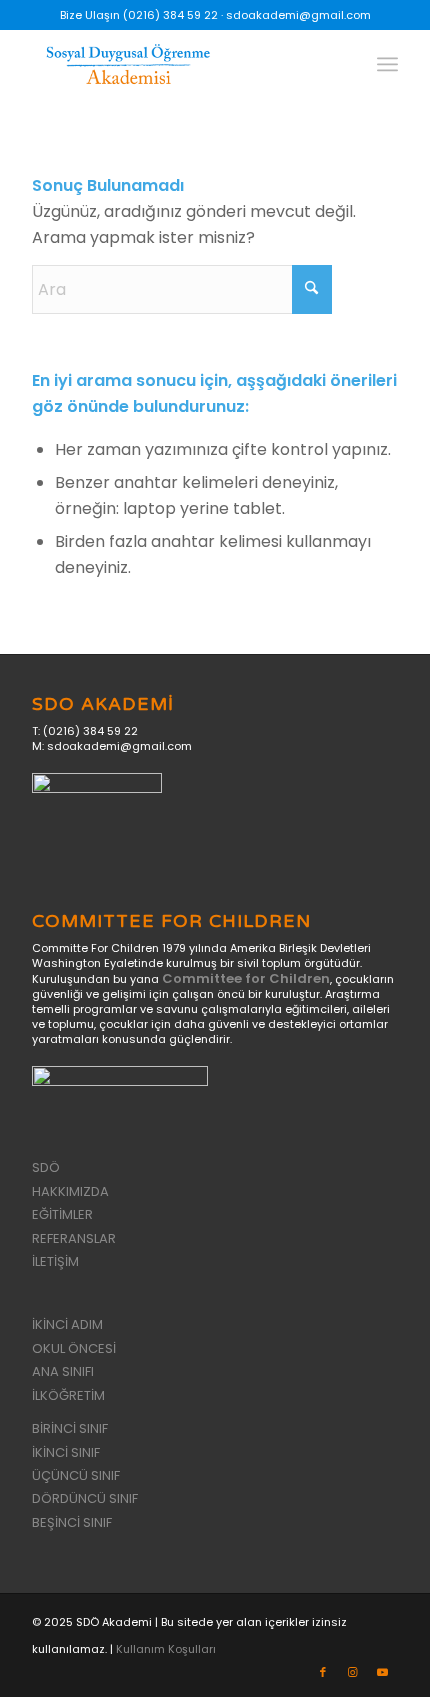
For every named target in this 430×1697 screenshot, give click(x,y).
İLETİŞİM (55, 1261)
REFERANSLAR (74, 1238)
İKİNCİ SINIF (66, 1452)
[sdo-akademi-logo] (178, 69)
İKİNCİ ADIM (67, 1324)
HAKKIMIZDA (70, 1191)
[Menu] (387, 64)
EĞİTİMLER (62, 1214)
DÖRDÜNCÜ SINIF (85, 1498)
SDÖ (46, 1167)
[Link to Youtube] (383, 1672)
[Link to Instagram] (353, 1672)
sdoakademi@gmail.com (298, 15)
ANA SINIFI (63, 1371)
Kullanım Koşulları (166, 1649)
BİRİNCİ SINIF (70, 1428)
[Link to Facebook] (323, 1672)
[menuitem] (387, 64)
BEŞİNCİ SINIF (72, 1522)
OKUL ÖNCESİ (74, 1348)
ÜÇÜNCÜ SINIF (76, 1475)
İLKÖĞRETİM (68, 1395)
